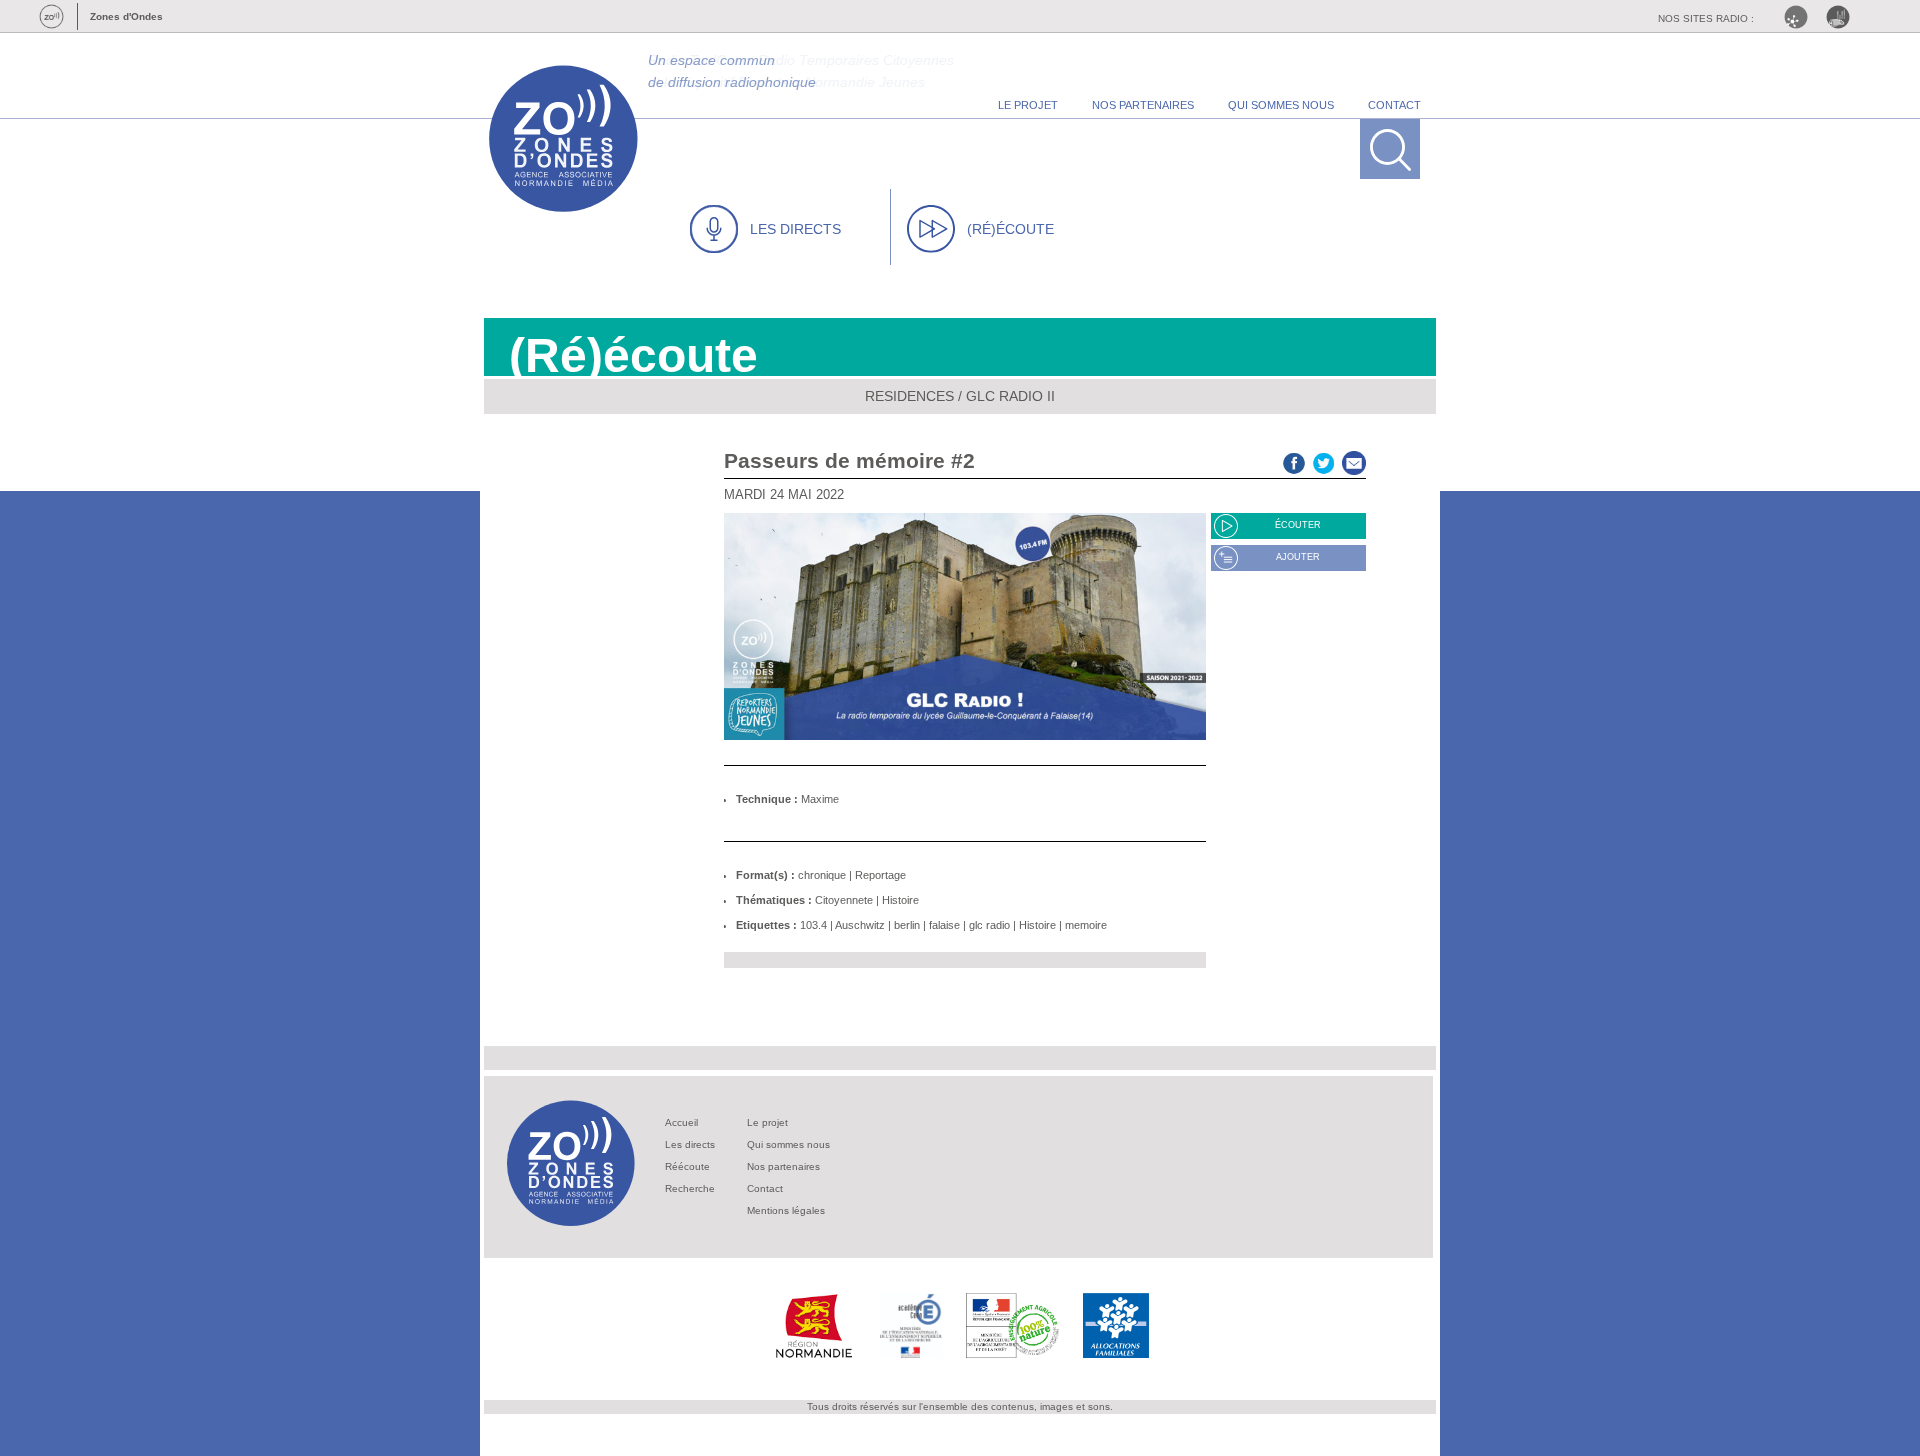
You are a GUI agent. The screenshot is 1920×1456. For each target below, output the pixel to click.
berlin (907, 925)
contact (1394, 105)
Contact (765, 1188)
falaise (944, 925)
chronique (822, 875)
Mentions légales (786, 1210)
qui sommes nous (1281, 105)
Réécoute (687, 1166)
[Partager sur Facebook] (1294, 460)
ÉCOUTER (1298, 525)
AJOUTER (1298, 557)
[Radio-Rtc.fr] (1801, 17)
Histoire (900, 900)
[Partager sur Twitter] (1324, 460)
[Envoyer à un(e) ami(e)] (1354, 460)
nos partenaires (1143, 105)
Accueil (681, 1122)
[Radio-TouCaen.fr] (1843, 17)
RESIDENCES (909, 396)
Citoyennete (844, 900)
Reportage (880, 875)
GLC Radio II (1010, 396)
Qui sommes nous (788, 1144)
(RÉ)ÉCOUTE (1010, 229)
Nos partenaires (783, 1166)
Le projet (767, 1122)
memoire (1086, 925)
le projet (1028, 105)
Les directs (690, 1144)
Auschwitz (860, 925)
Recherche (690, 1188)
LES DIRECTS (795, 229)
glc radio (989, 925)
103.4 (813, 925)
